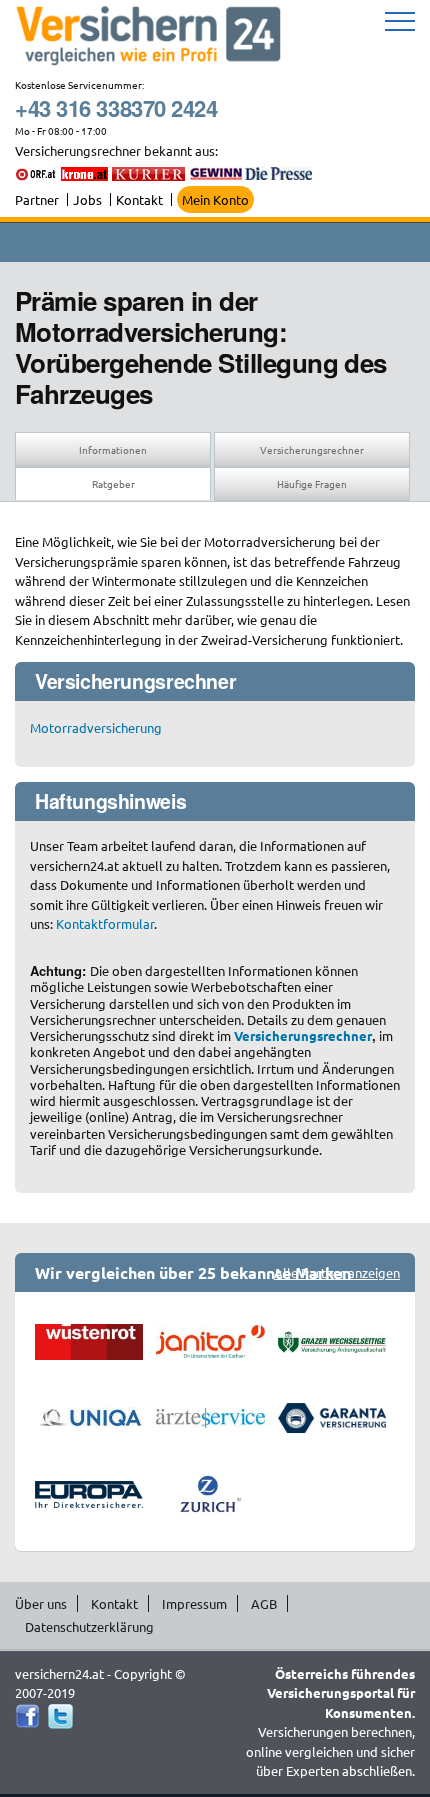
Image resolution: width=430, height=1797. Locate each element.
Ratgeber (113, 483)
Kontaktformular (105, 923)
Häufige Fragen (312, 483)
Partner (37, 199)
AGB (264, 1603)
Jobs (87, 199)
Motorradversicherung (96, 727)
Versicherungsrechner (312, 449)
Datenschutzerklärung (89, 1626)
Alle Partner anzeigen (337, 1272)
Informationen (113, 449)
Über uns (41, 1603)
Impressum (194, 1603)
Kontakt (139, 199)
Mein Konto (215, 199)
